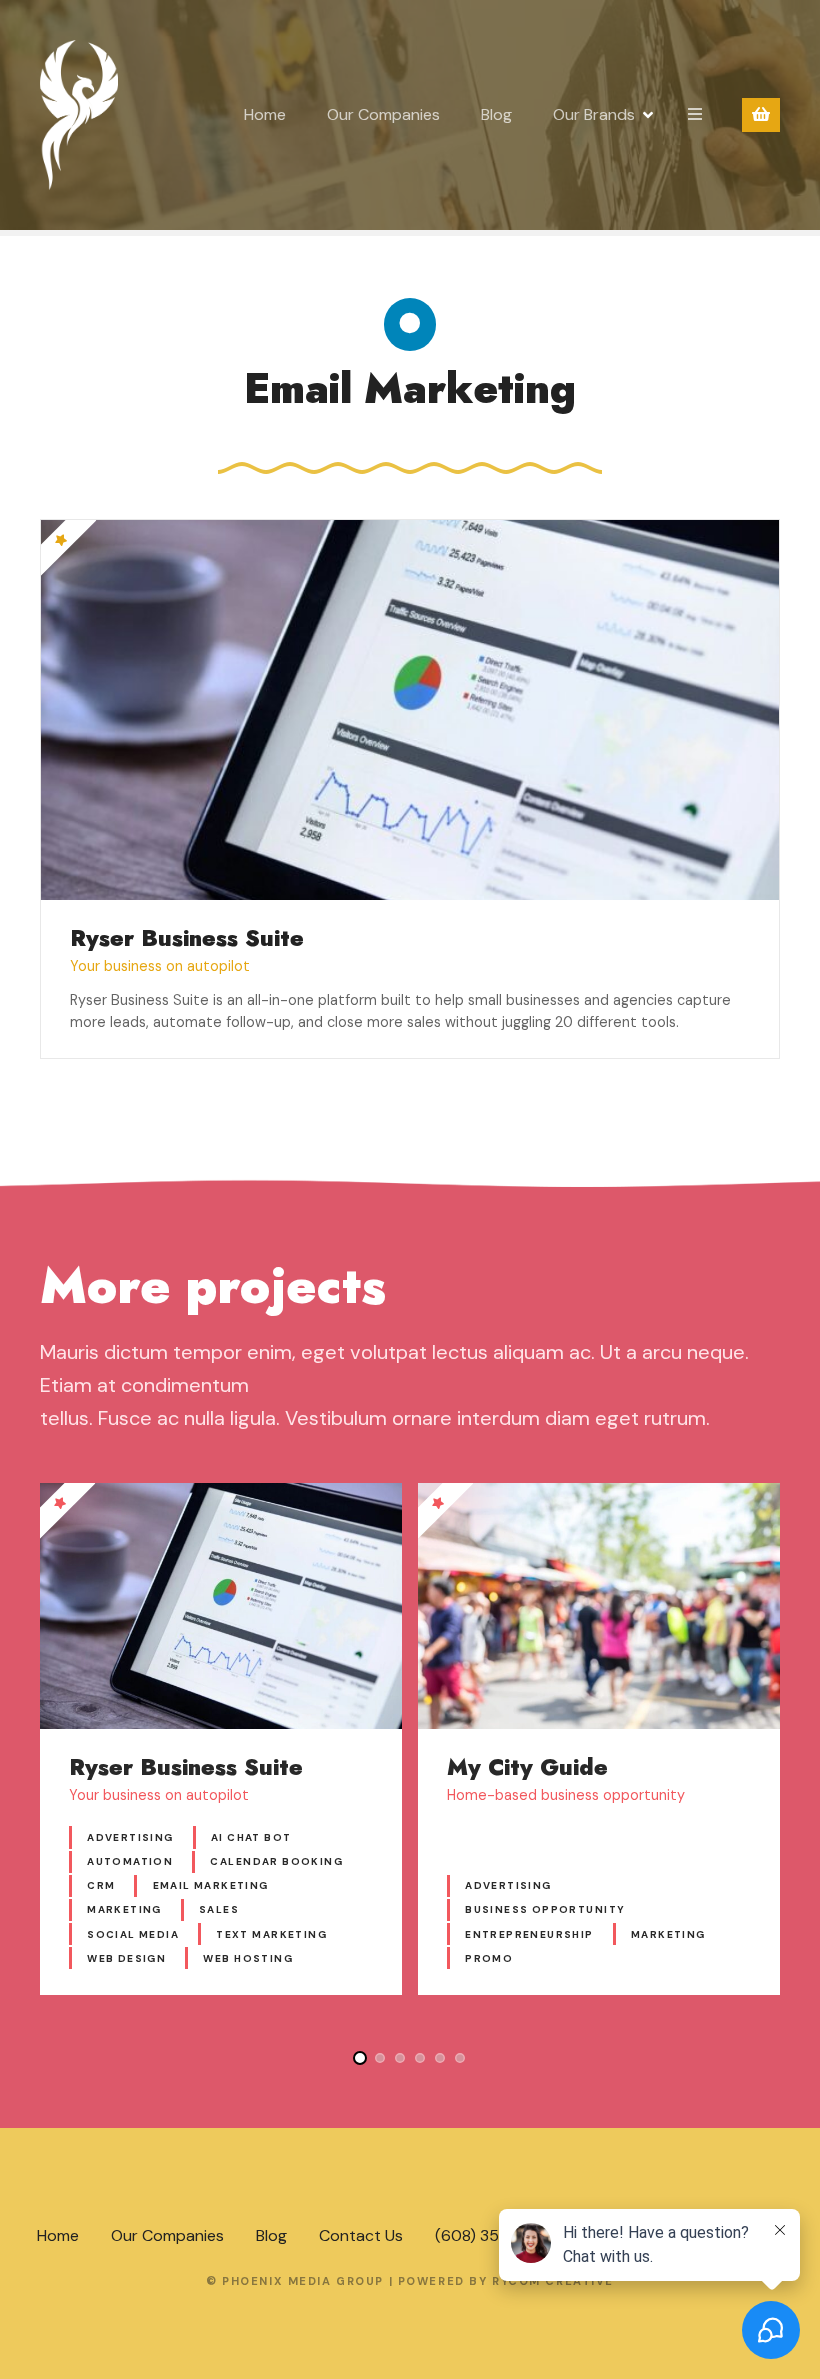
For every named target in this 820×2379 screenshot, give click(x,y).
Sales (219, 1909)
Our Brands (594, 114)
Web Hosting (248, 1958)
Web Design (126, 1958)
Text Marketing (271, 1934)
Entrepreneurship (529, 1934)
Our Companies (383, 114)
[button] (360, 2058)
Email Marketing (211, 1885)
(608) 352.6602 (493, 2235)
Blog (496, 114)
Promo (489, 1958)
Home (265, 114)
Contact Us (361, 2235)
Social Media (133, 1934)
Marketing (124, 1909)
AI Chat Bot (251, 1837)
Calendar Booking (276, 1861)
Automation (130, 1861)
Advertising (130, 1837)
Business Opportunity (545, 1909)
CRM (101, 1885)
